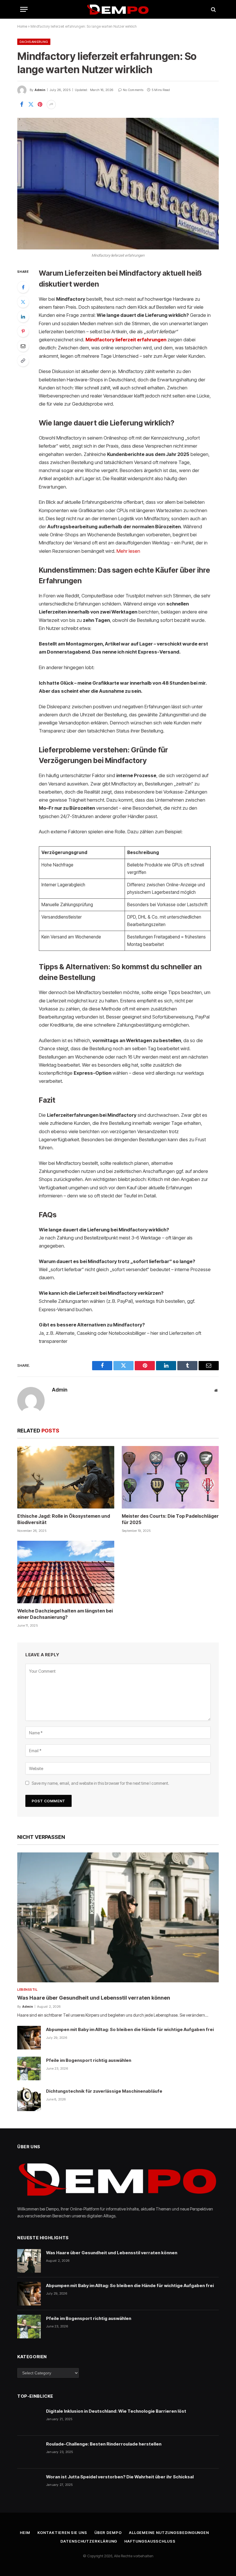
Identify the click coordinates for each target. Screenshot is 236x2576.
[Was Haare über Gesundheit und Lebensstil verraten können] (118, 1918)
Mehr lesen (128, 551)
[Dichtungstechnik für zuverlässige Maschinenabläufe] (29, 2099)
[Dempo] (118, 9)
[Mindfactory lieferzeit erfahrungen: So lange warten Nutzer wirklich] (118, 184)
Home (22, 26)
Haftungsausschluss (150, 2541)
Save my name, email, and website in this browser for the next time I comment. (100, 1783)
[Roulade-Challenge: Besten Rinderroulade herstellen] (29, 2452)
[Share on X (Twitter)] (31, 105)
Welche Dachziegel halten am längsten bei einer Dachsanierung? (65, 1614)
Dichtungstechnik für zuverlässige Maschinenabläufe (104, 2091)
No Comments (133, 90)
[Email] (23, 346)
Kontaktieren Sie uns (62, 2533)
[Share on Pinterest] (40, 105)
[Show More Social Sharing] (51, 105)
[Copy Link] (23, 361)
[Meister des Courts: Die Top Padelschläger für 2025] (170, 1477)
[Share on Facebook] (22, 105)
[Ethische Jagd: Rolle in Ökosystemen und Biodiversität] (66, 1477)
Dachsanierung (34, 42)
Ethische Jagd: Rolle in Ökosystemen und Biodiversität (64, 1519)
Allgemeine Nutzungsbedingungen (169, 2533)
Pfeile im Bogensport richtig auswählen (89, 2060)
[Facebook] (23, 287)
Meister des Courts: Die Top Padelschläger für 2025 (170, 1519)
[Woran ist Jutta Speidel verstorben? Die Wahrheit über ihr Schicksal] (29, 2485)
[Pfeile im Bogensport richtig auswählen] (29, 2068)
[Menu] (24, 9)
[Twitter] (23, 302)
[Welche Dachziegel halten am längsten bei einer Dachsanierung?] (66, 1572)
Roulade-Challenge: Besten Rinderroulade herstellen (104, 2444)
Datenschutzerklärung (89, 2541)
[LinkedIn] (23, 317)
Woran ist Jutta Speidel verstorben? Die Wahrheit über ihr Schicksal (120, 2477)
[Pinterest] (23, 331)
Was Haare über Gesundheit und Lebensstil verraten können (94, 1998)
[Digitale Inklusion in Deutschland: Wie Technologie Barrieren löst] (29, 2419)
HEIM (25, 2533)
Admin (40, 90)
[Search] (213, 9)
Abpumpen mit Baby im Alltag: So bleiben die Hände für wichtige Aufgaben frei (130, 2029)
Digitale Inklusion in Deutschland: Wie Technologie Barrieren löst (116, 2411)
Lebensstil (27, 1990)
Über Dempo (108, 2533)
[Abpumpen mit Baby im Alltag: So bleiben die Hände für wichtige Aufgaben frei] (29, 2038)
